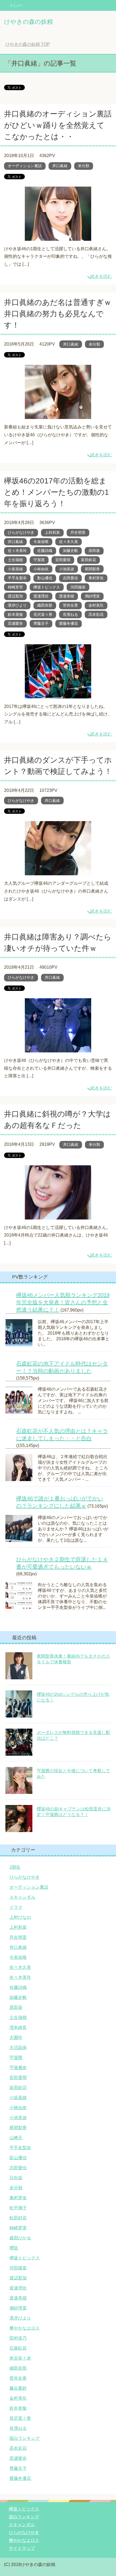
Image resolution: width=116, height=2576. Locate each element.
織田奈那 (45, 605)
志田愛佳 (70, 578)
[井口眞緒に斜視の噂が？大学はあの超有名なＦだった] (58, 1215)
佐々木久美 (69, 542)
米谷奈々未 (20, 2358)
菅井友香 (70, 605)
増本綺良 (18, 2027)
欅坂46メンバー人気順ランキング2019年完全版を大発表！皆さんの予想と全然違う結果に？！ (63, 1302)
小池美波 (67, 569)
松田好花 (18, 2218)
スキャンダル (22, 1897)
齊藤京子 (41, 623)
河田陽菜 (78, 587)
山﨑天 (16, 2138)
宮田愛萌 (63, 560)
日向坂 (16, 2178)
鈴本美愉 (15, 614)
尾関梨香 (92, 569)
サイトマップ (22, 2548)
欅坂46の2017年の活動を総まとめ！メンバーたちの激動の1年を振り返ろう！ (57, 492)
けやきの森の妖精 (28, 22)
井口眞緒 (60, 166)
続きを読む (101, 276)
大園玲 (16, 2037)
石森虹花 (18, 2348)
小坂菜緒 (15, 569)
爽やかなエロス (25, 2328)
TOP (28, 44)
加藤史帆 (70, 551)
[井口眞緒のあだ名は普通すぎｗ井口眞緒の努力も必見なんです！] (58, 415)
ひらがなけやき (21, 532)
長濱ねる (70, 614)
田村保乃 (18, 2338)
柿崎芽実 (15, 587)
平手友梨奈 (17, 578)
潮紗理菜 (92, 596)
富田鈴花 (88, 560)
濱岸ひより (17, 605)
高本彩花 (96, 614)
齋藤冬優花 (69, 623)
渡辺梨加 (15, 596)
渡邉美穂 (67, 596)
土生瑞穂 (15, 560)
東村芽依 (96, 578)
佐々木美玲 (17, 551)
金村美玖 (96, 605)
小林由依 (41, 569)
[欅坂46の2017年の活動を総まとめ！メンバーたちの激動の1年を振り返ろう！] (58, 694)
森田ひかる (20, 2238)
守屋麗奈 (18, 2068)
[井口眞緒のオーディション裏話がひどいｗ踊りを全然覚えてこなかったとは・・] (58, 237)
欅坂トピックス (47, 587)
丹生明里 (78, 532)
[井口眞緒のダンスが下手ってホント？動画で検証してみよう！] (58, 871)
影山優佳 (45, 578)
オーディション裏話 (25, 166)
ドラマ (16, 1907)
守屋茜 (39, 560)
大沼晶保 (18, 2048)
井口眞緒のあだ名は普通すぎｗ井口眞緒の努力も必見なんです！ (58, 314)
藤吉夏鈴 (18, 2388)
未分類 (84, 166)
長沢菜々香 (43, 614)
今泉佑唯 (41, 542)
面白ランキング (25, 2438)
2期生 (15, 1867)
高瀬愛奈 (15, 623)
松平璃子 (18, 2208)
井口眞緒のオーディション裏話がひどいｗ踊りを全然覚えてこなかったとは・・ (58, 125)
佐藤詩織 (45, 551)
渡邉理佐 (41, 596)
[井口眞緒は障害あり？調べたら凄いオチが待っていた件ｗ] (58, 1048)
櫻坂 (14, 2248)
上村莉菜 (52, 532)
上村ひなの (20, 1917)
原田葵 (94, 551)
